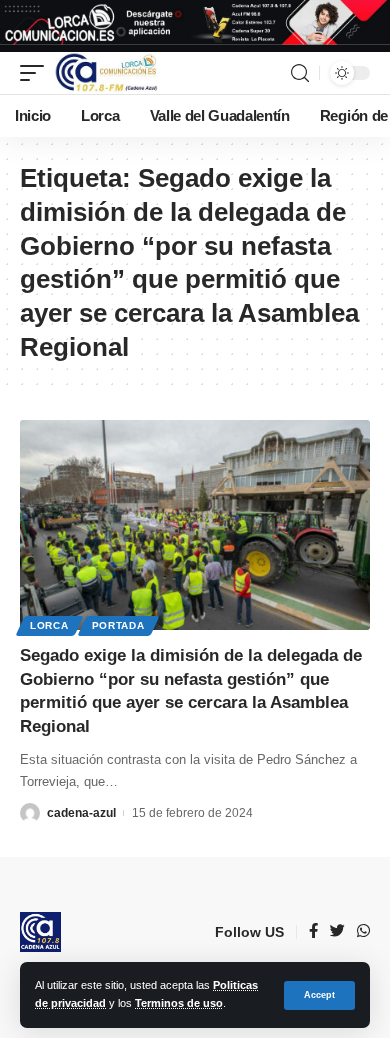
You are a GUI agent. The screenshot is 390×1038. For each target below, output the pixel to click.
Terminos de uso (179, 1003)
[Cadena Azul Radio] (106, 73)
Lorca (49, 625)
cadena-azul (81, 813)
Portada (118, 625)
